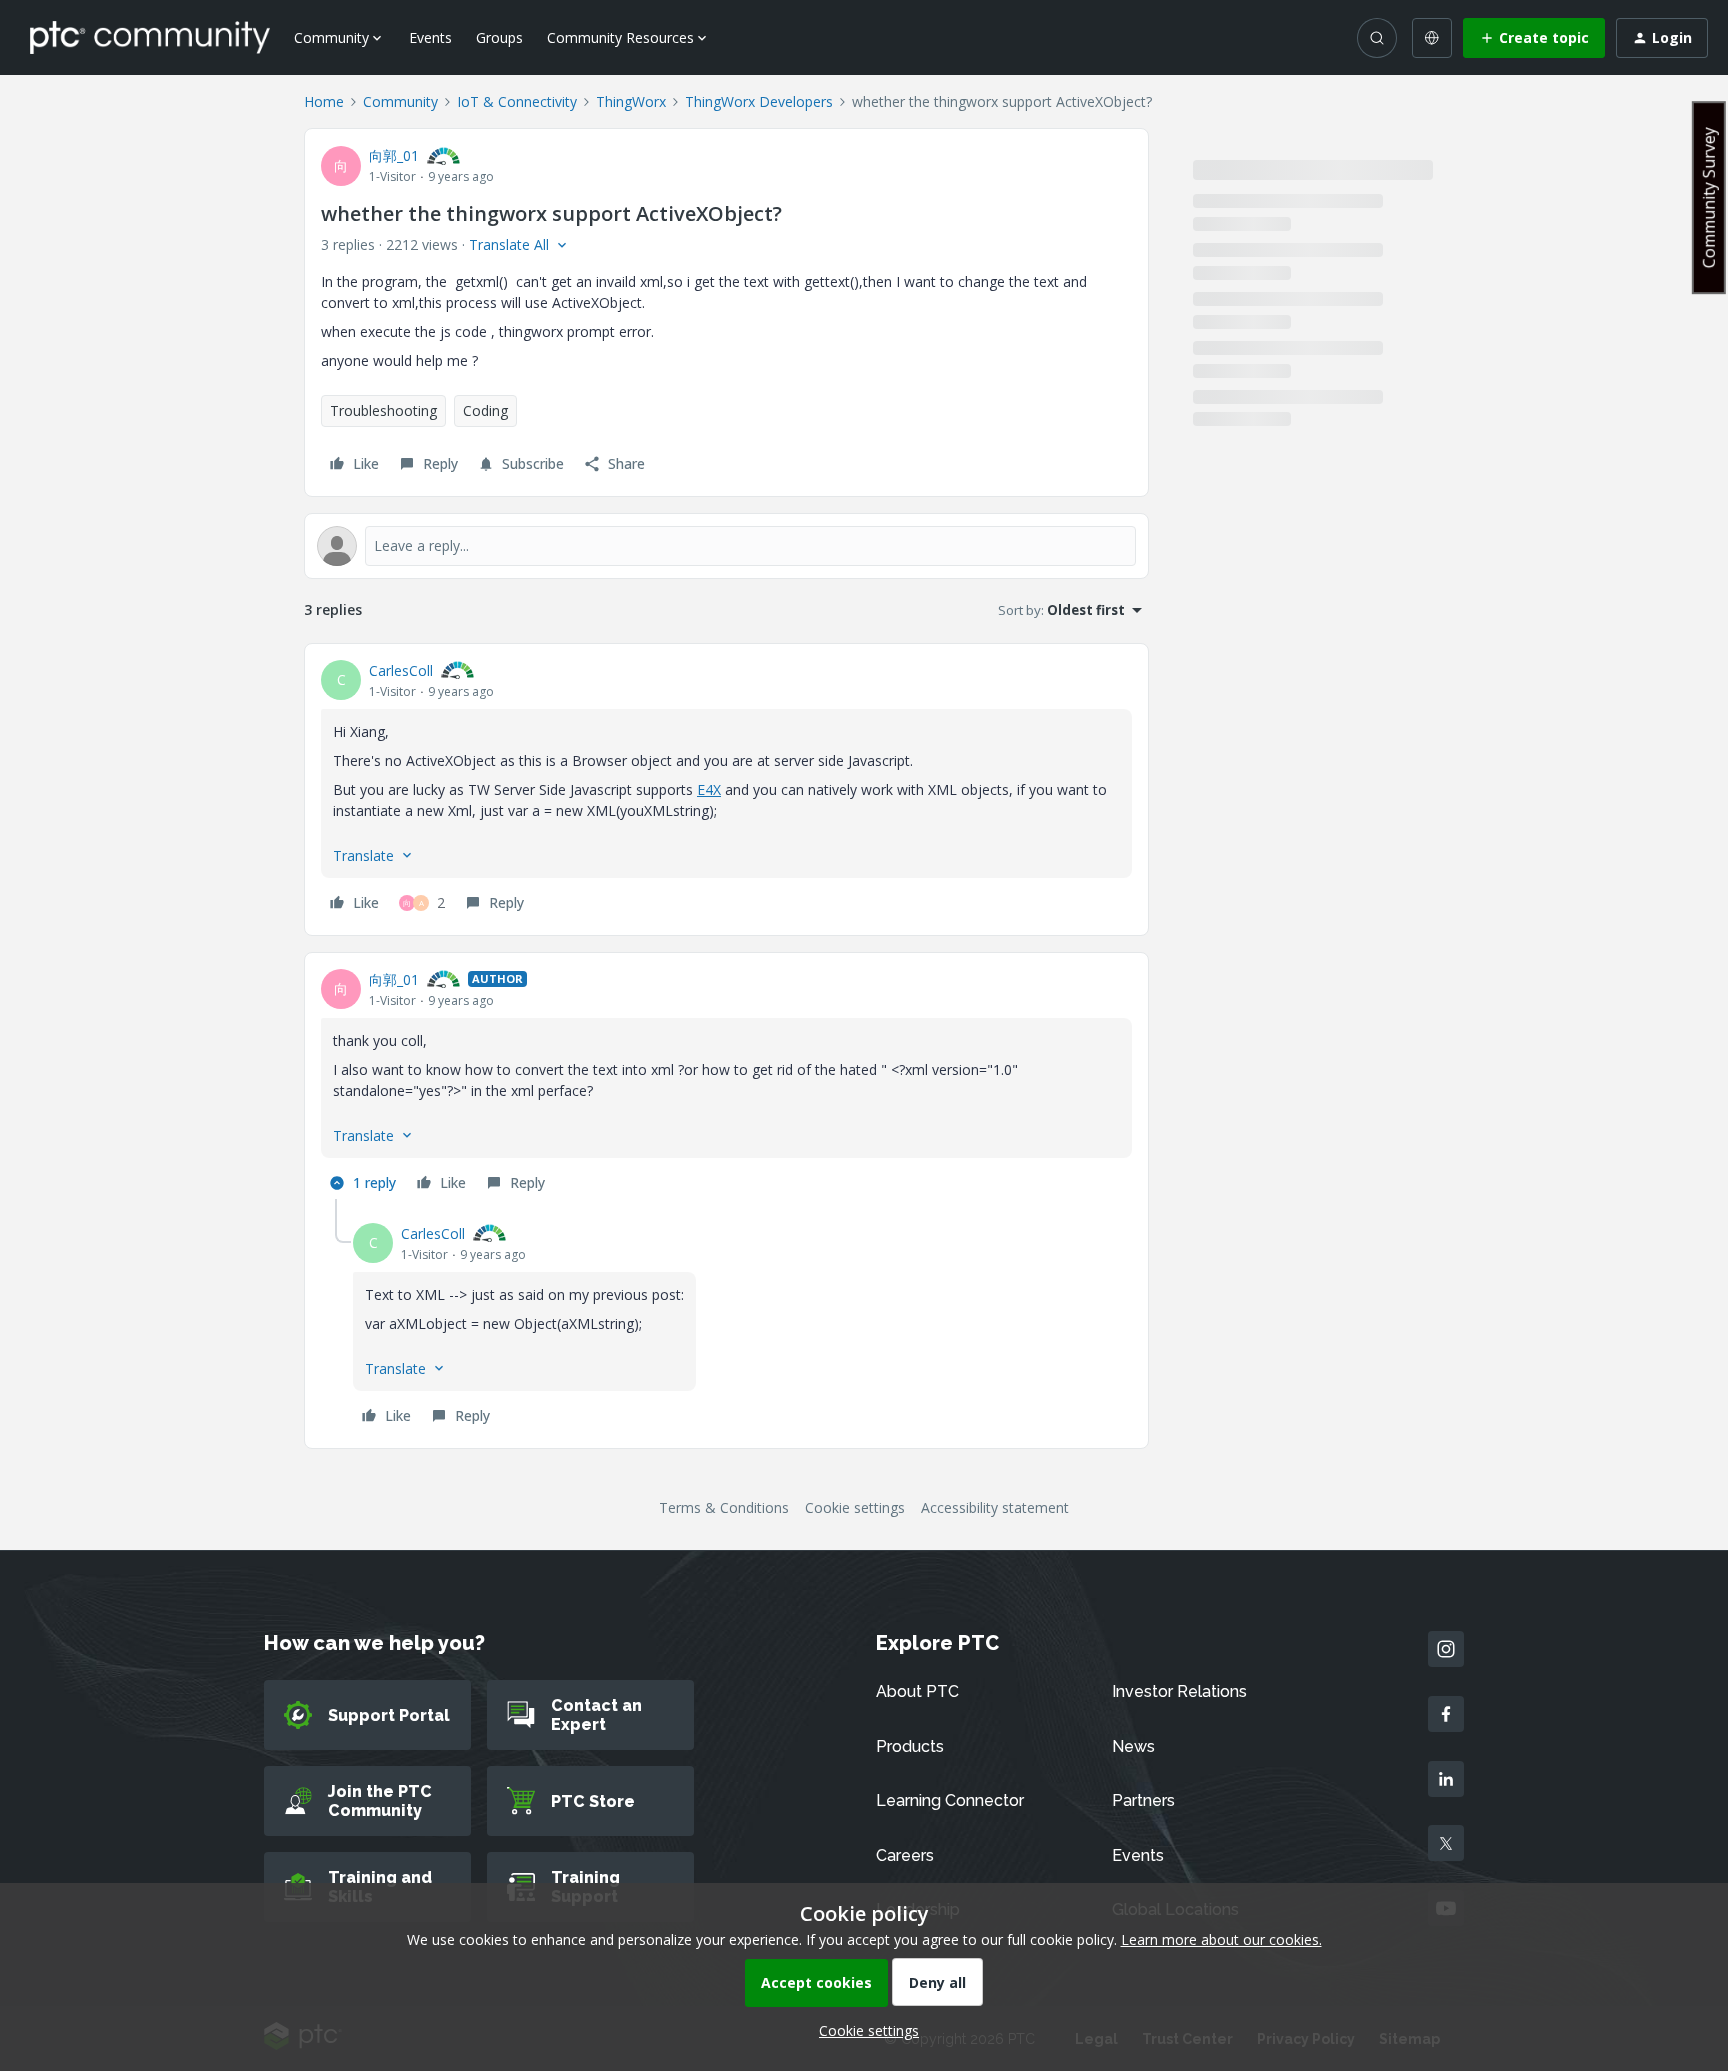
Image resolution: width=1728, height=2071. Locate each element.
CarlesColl (401, 670)
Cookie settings (855, 1507)
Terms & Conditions (724, 1507)
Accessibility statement (995, 1507)
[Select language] (1432, 38)
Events (430, 37)
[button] (1534, 38)
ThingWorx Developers (759, 101)
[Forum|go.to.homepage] (150, 37)
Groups (499, 37)
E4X (709, 789)
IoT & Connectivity (517, 101)
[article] (726, 789)
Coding (485, 410)
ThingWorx (631, 101)
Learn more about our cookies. (1221, 1939)
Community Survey (1709, 197)
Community (400, 101)
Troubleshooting (383, 410)
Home (324, 101)
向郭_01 (394, 155)
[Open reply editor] (726, 546)
